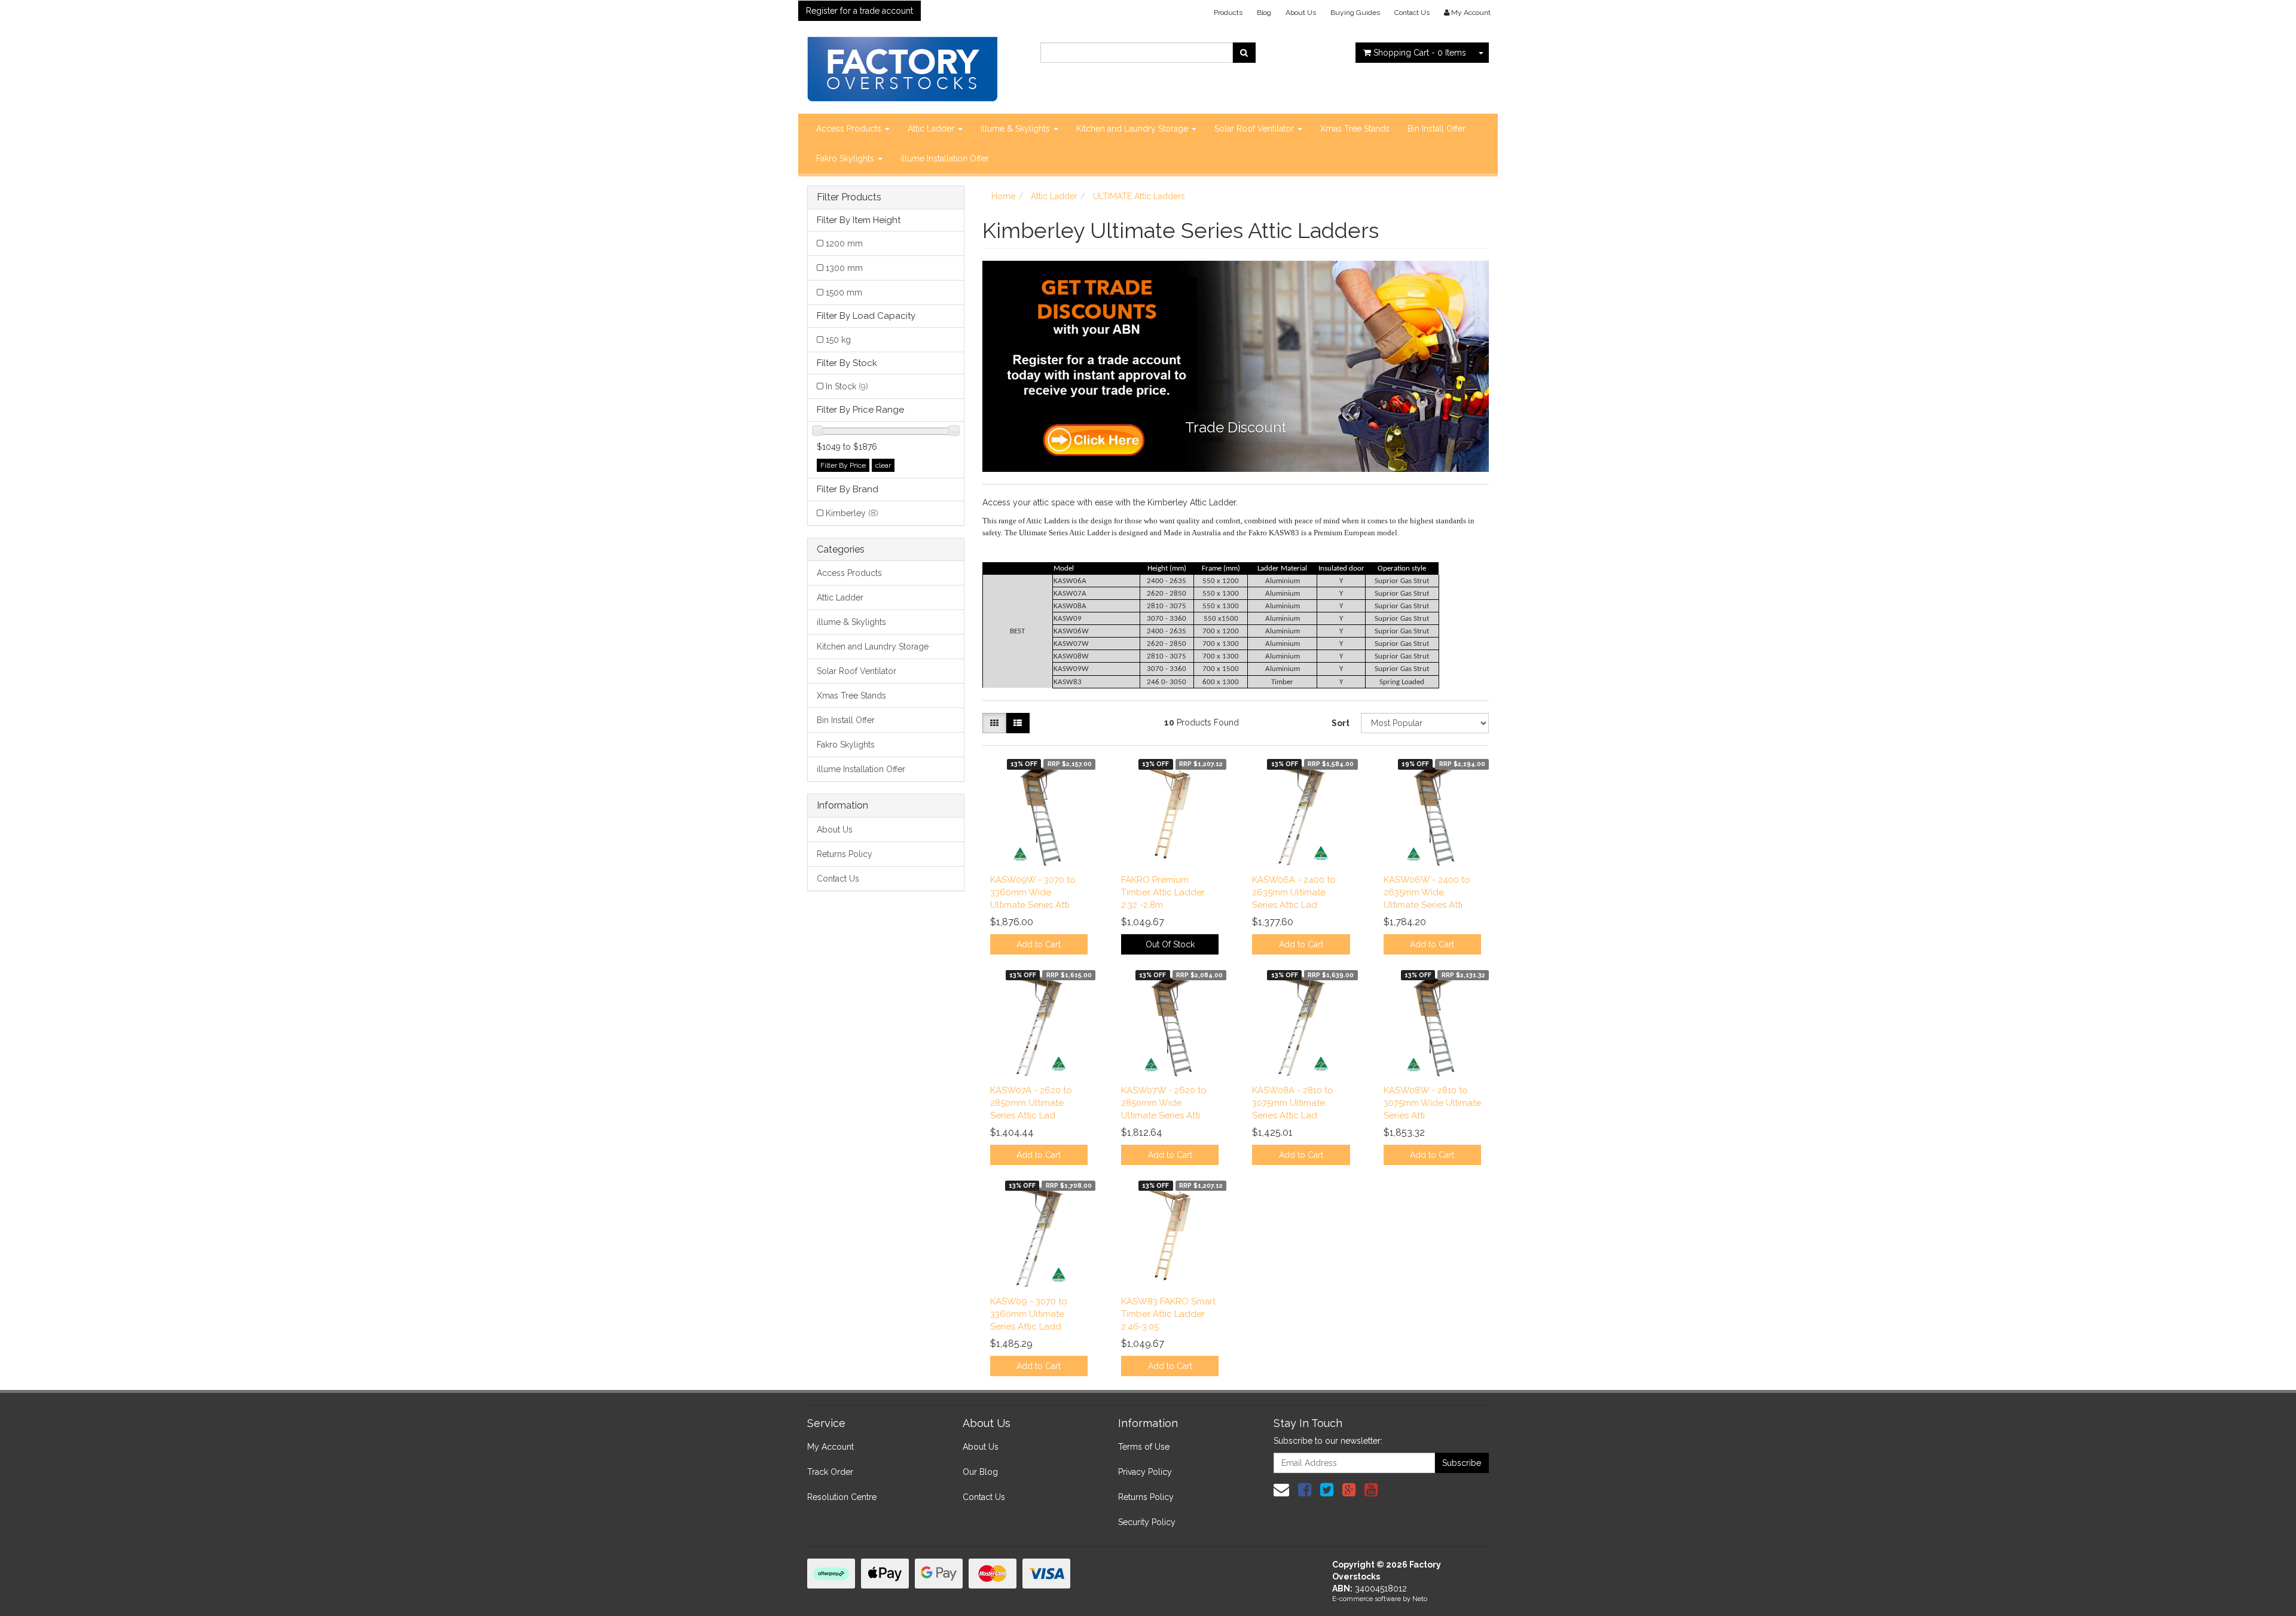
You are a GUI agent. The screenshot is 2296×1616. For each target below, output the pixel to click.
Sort (1341, 723)
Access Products (850, 129)
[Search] (1244, 53)
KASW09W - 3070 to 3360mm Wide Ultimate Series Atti (1033, 892)
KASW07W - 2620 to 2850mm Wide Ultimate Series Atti (1164, 1103)
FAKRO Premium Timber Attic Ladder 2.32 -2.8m (1163, 892)
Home (1003, 196)
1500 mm (844, 292)
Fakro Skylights (846, 158)
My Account (831, 1447)
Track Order (830, 1472)
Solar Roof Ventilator (1255, 129)
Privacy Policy (1145, 1472)
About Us (1301, 13)
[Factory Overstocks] (902, 65)
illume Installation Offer (945, 158)
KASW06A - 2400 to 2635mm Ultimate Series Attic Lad (1294, 892)
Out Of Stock (1170, 944)
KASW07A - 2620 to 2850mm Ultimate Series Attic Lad (1031, 1103)
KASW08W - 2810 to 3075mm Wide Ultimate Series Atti (1432, 1103)
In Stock (847, 386)
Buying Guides (1355, 13)
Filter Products (849, 197)
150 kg (838, 340)
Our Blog (980, 1472)
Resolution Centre (842, 1497)
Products (1228, 13)
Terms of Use (1144, 1447)
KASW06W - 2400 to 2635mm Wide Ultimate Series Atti (1427, 892)
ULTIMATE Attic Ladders (1139, 196)
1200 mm (844, 243)
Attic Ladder (932, 129)
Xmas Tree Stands (1355, 129)
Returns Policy (845, 854)
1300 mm (844, 268)
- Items (1420, 53)
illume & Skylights (1016, 129)
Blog (1264, 13)
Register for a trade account (860, 11)
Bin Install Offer (1436, 129)
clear (883, 465)
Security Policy (1147, 1522)
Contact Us (1412, 13)
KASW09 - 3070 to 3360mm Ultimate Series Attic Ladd (1029, 1314)
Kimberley (852, 513)
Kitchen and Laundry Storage (1133, 129)
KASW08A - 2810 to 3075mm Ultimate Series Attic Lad (1293, 1103)
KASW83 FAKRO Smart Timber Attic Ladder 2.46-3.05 (1168, 1314)
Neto (1420, 1599)
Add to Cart (1039, 944)
